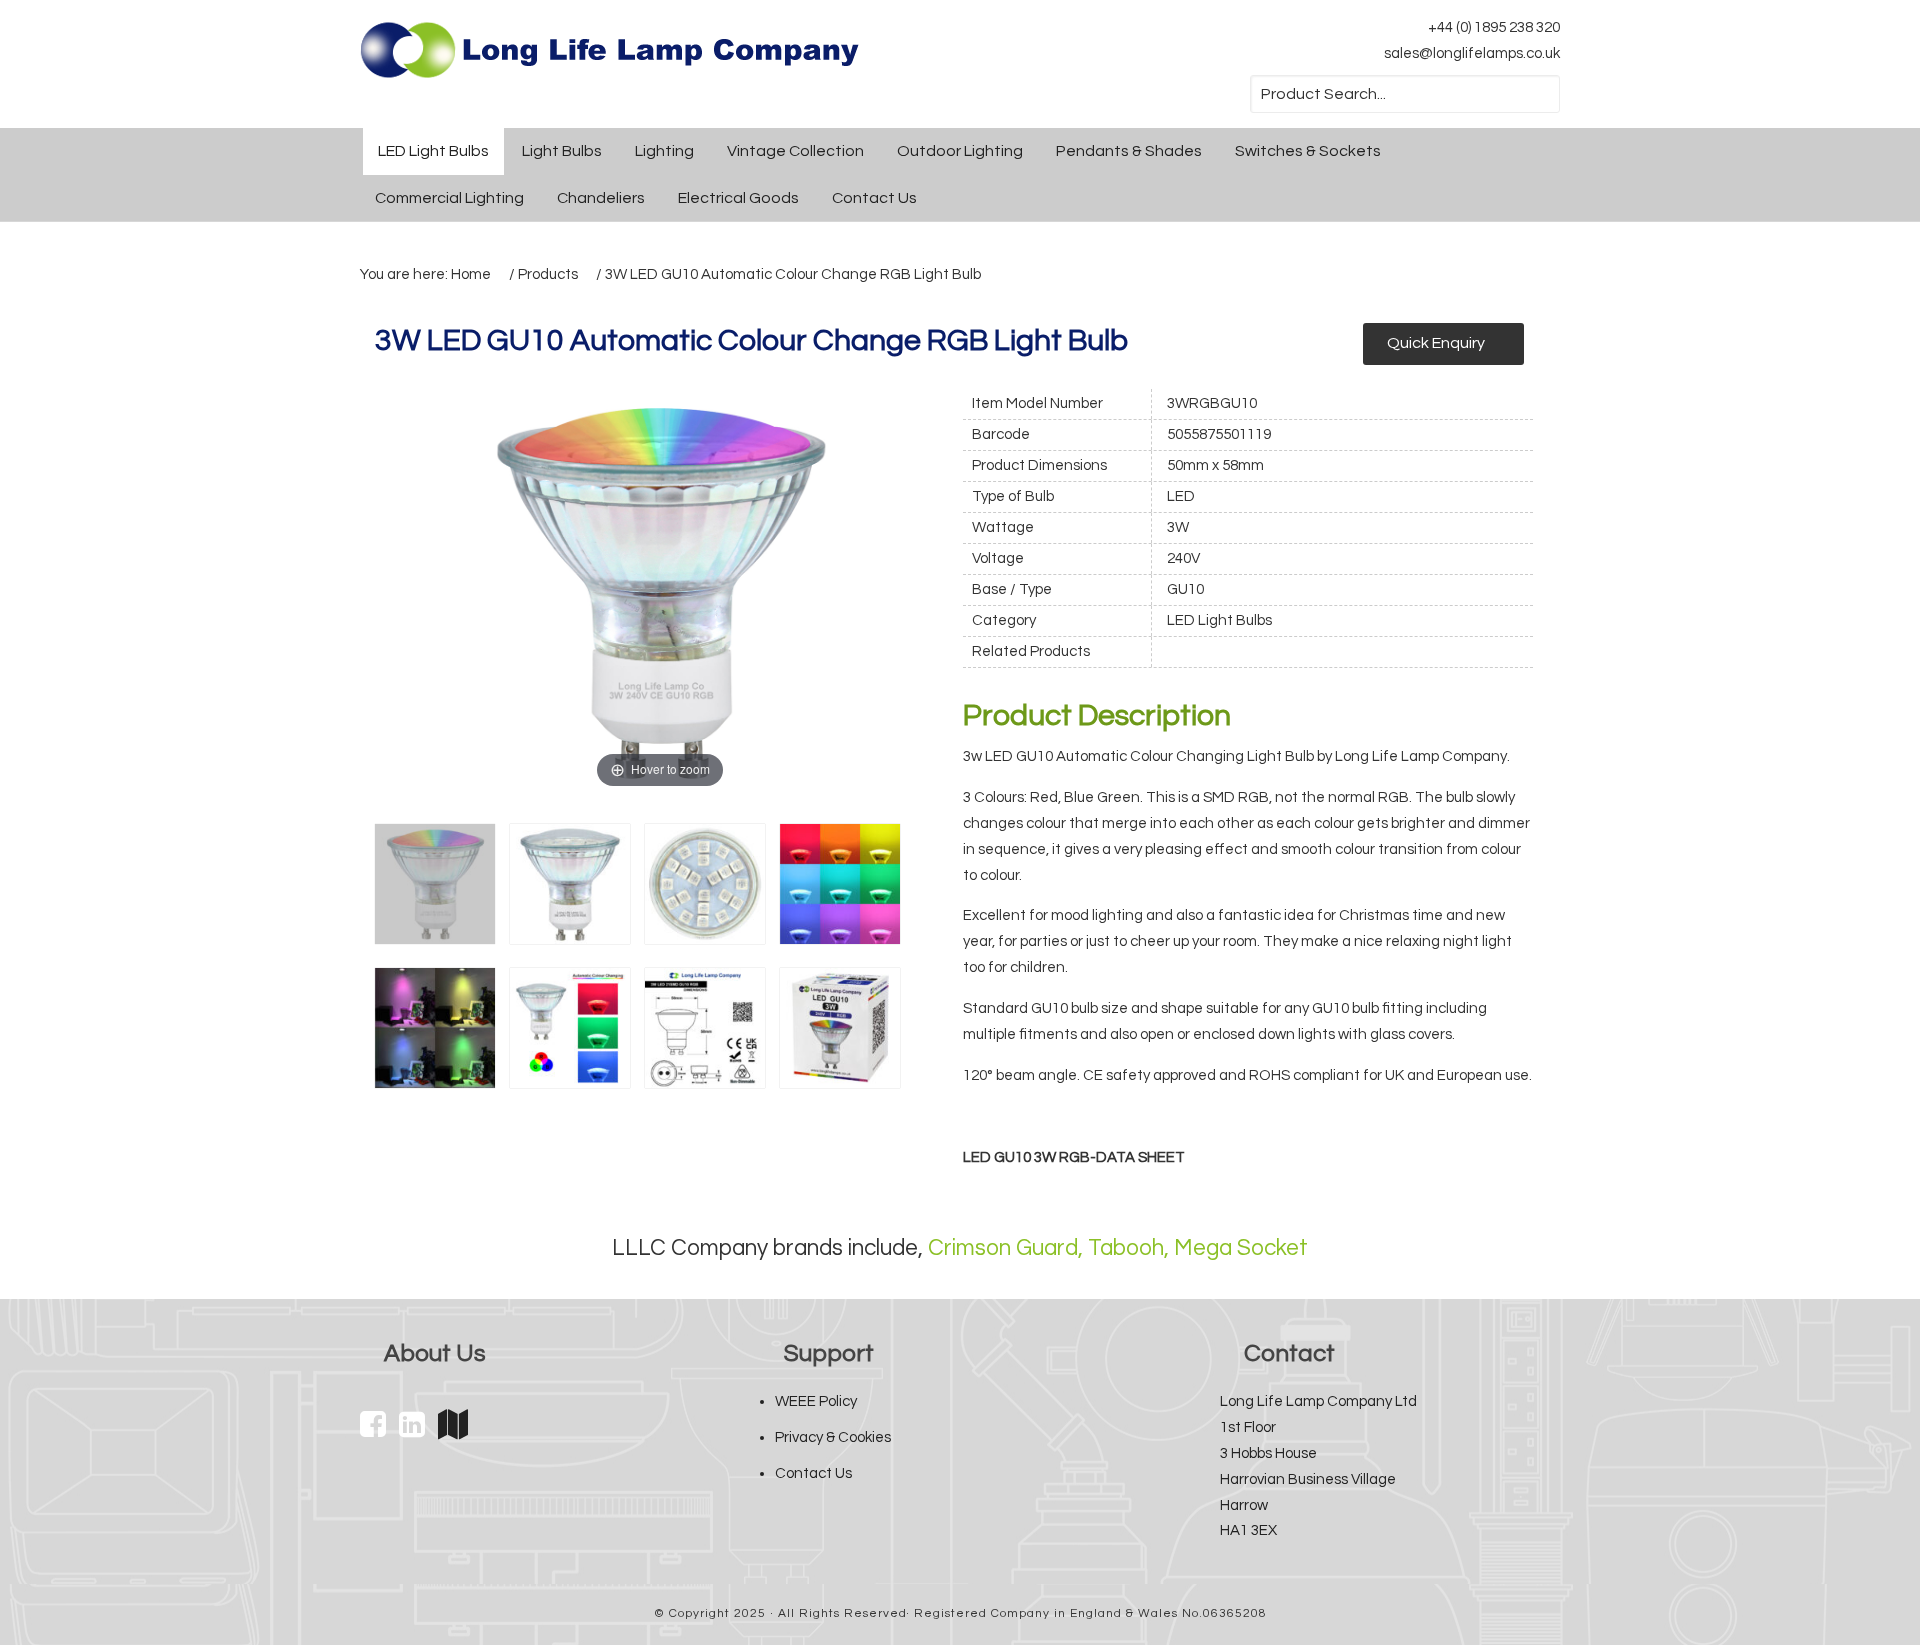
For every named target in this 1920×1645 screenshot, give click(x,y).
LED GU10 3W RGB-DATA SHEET (1074, 1157)
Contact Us (813, 1473)
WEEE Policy (816, 1401)
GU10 (1185, 589)
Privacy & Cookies (833, 1437)
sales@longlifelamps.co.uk (1472, 53)
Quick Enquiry (1436, 343)
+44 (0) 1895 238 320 (1494, 27)
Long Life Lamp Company (609, 50)
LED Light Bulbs (1219, 620)
